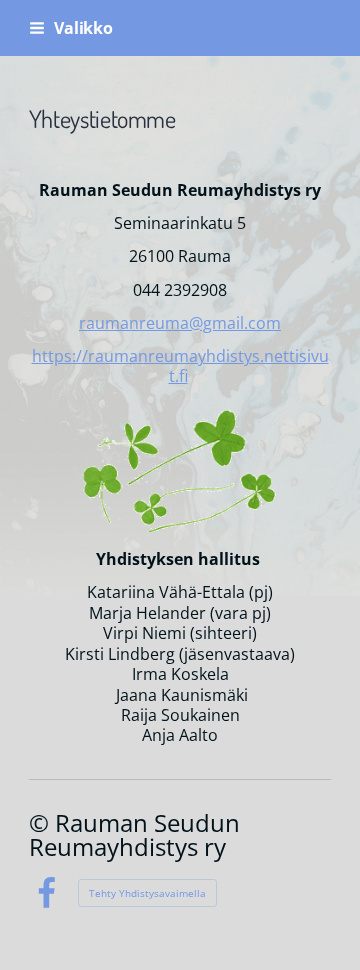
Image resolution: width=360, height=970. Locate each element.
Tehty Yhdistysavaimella (147, 893)
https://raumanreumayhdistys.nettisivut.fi (180, 366)
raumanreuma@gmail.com (180, 323)
